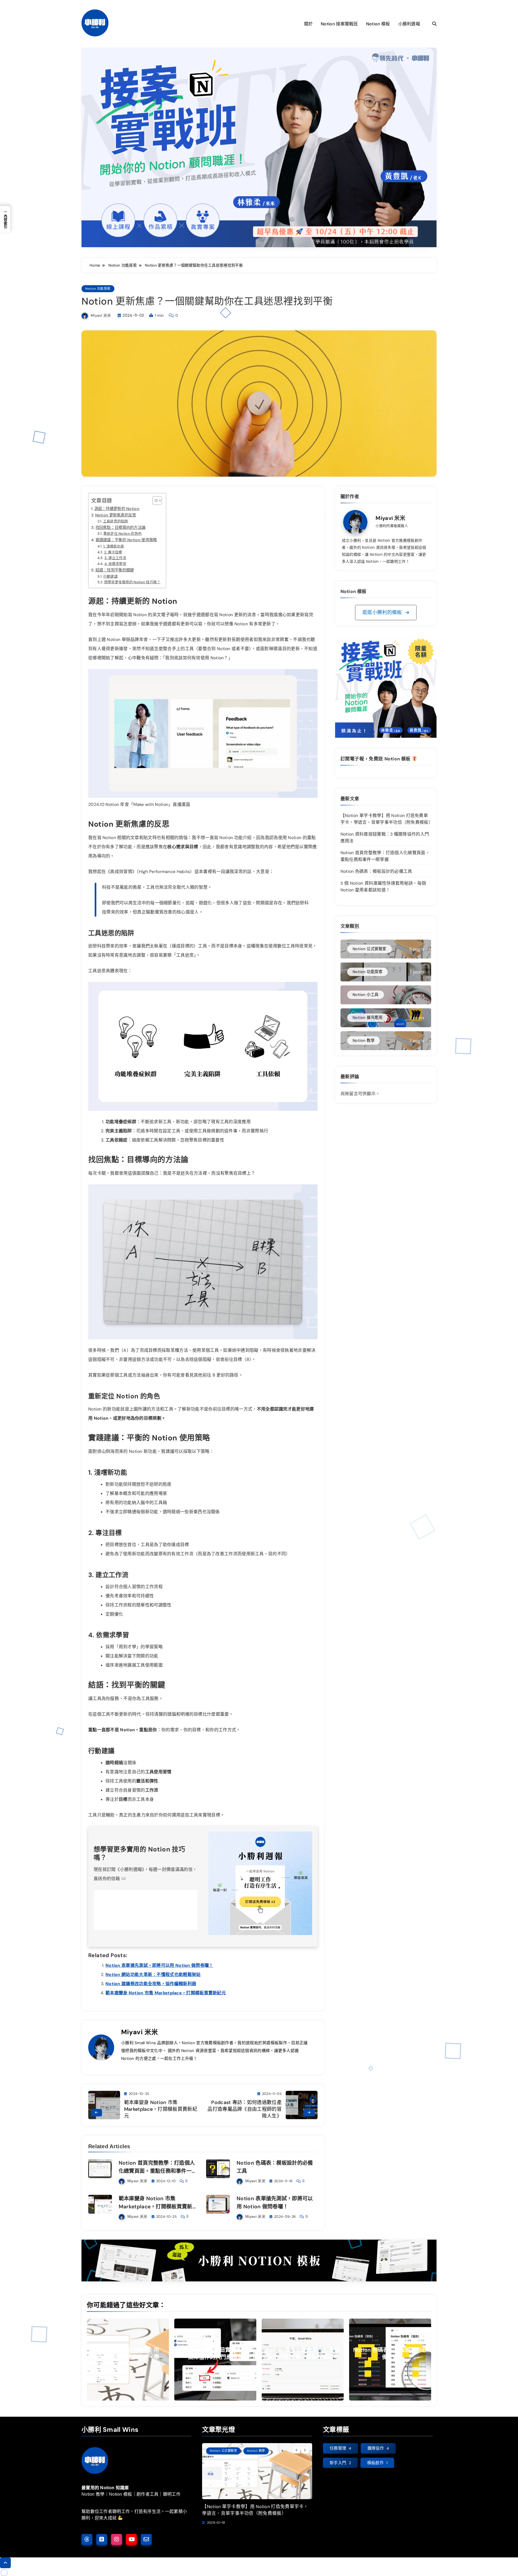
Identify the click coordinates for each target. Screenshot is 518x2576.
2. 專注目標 (113, 552)
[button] (386, 613)
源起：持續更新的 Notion (117, 509)
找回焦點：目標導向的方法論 (120, 527)
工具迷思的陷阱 (116, 521)
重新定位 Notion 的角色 (122, 534)
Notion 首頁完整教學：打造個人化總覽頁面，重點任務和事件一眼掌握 (158, 2171)
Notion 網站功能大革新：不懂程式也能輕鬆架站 (153, 1975)
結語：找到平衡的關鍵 (115, 570)
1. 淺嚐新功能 (114, 546)
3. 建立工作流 (115, 558)
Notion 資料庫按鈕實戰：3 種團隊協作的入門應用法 (215, 2353)
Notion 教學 (256, 2451)
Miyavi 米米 (101, 315)
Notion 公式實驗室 (223, 2451)
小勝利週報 (409, 24)
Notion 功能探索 (98, 289)
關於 (309, 24)
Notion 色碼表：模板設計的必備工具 (376, 871)
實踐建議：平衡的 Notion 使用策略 (126, 540)
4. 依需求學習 (115, 564)
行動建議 (110, 576)
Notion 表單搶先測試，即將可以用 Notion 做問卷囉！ (159, 1965)
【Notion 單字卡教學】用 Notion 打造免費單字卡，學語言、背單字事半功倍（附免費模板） (255, 2510)
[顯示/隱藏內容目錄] (154, 501)
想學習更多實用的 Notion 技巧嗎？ (132, 582)
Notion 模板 (378, 24)
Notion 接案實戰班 (339, 24)
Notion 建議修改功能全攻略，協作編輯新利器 (151, 1984)
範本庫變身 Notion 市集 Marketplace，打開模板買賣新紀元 (166, 1993)
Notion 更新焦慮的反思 (116, 515)
